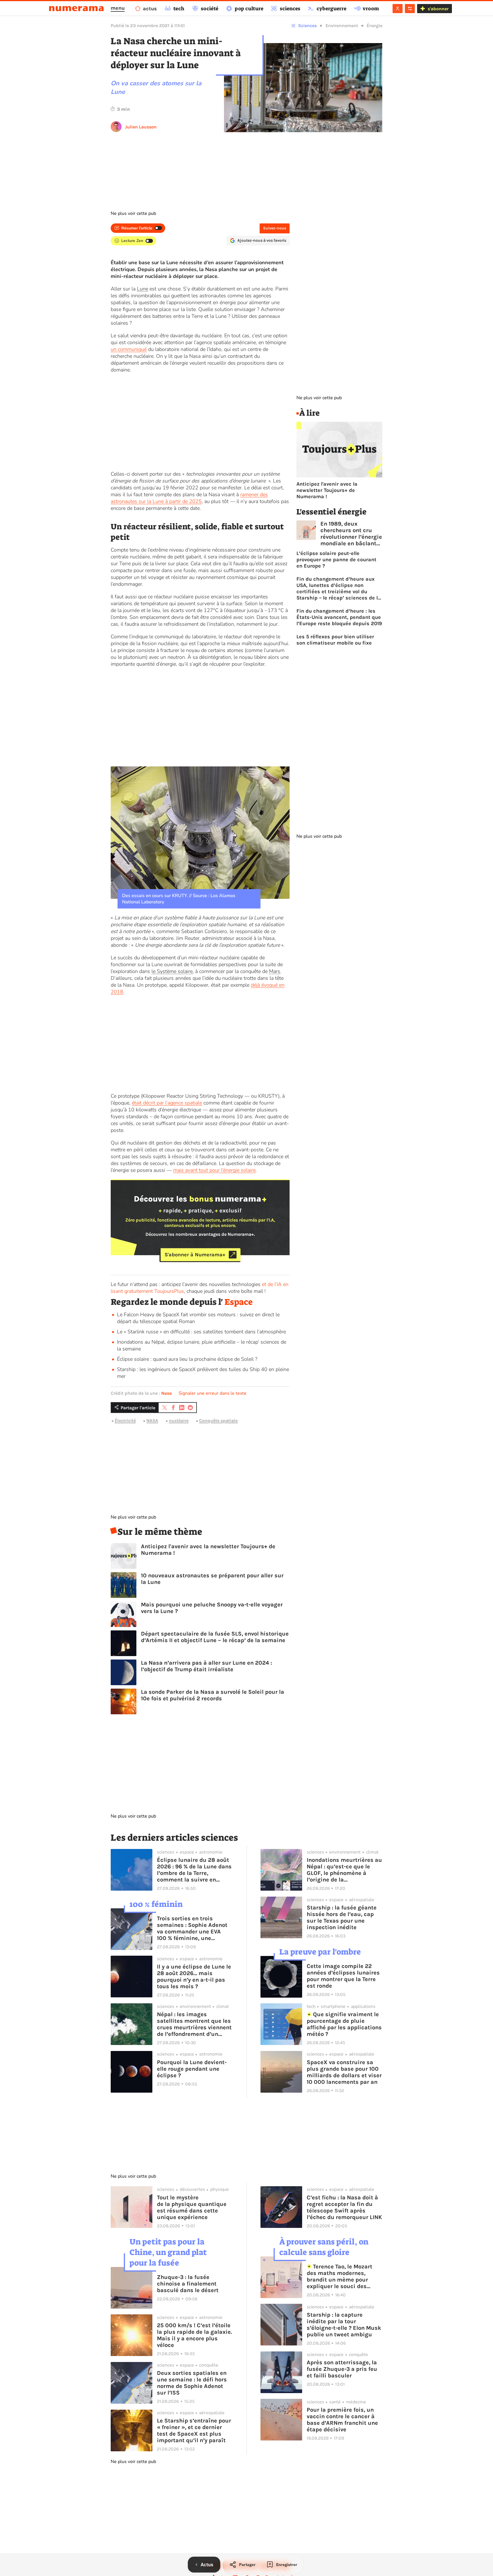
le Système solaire (172, 971)
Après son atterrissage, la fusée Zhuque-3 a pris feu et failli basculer (342, 2369)
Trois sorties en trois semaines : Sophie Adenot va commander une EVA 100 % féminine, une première (192, 1928)
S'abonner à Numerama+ (195, 1255)
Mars (275, 971)
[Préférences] (410, 9)
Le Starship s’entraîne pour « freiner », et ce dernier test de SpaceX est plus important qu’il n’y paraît (194, 2430)
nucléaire (179, 1421)
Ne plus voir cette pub (133, 213)
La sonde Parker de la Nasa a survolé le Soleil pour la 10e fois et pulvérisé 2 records (213, 1695)
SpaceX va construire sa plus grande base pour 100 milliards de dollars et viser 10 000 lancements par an (344, 2072)
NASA (152, 1421)
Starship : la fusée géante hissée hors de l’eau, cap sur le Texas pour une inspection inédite (342, 1917)
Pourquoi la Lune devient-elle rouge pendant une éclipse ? (192, 2069)
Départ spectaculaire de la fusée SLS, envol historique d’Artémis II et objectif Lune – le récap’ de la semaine (215, 1637)
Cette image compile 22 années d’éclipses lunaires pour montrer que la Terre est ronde (343, 1976)
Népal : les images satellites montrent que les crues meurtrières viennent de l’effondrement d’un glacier (194, 2024)
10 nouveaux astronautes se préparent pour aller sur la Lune (212, 1579)
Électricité (125, 1421)
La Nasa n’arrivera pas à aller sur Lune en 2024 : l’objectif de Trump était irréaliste (206, 1666)
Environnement (342, 26)
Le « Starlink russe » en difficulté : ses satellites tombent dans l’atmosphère (201, 1332)
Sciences (307, 26)
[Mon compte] (398, 9)
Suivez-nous (275, 228)
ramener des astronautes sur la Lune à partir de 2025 (189, 498)
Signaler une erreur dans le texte (213, 1393)
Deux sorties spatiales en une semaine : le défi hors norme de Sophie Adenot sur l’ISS (192, 2383)
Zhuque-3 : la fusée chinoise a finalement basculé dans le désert (188, 2284)
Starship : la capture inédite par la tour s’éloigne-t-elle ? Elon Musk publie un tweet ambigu (344, 2325)
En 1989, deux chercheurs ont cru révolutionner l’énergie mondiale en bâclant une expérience (351, 534)
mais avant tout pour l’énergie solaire (214, 1170)
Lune (143, 289)
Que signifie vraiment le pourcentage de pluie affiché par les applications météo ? (344, 2024)
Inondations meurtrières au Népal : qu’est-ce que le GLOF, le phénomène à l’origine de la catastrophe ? (344, 1870)
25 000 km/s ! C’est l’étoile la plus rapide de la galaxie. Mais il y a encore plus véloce (194, 2335)
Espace (239, 1302)
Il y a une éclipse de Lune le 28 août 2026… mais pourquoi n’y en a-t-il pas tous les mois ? (194, 1977)
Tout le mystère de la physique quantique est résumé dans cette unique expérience (192, 2207)
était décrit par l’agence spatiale (167, 1103)
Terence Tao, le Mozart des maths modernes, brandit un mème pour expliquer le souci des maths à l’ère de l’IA (340, 2276)
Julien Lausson (141, 127)
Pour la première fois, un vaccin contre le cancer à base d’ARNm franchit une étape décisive (342, 2420)
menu (118, 8)
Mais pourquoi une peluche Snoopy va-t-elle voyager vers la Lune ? (212, 1608)
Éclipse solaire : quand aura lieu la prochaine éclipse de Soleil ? (187, 1359)
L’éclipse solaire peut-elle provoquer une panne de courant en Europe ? (336, 560)
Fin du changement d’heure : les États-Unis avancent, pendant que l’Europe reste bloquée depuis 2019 (339, 617)
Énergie (374, 26)
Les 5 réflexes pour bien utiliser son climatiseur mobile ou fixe (335, 640)
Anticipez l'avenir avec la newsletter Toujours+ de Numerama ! (208, 1550)
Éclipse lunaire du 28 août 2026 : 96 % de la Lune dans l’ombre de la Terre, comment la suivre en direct (194, 1870)
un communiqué (129, 349)
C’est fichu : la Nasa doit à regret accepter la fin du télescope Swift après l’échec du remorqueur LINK (344, 2207)
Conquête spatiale (218, 1421)
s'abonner (438, 9)
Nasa (166, 1393)
